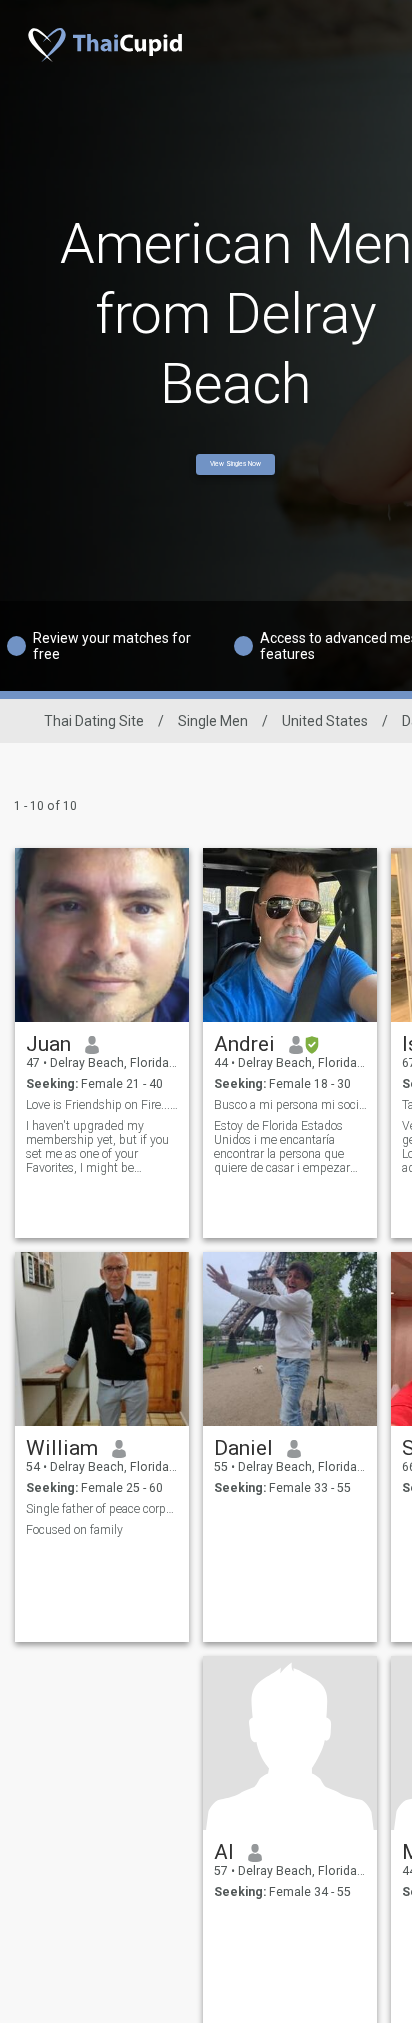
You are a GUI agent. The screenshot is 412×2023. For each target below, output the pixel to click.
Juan (48, 1044)
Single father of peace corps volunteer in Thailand (102, 1509)
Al (224, 1852)
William (62, 1448)
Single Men (213, 721)
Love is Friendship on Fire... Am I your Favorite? (102, 1105)
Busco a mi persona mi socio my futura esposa (290, 1105)
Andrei (244, 1044)
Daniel (243, 1448)
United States (325, 721)
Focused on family (74, 1530)
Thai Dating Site (94, 721)
